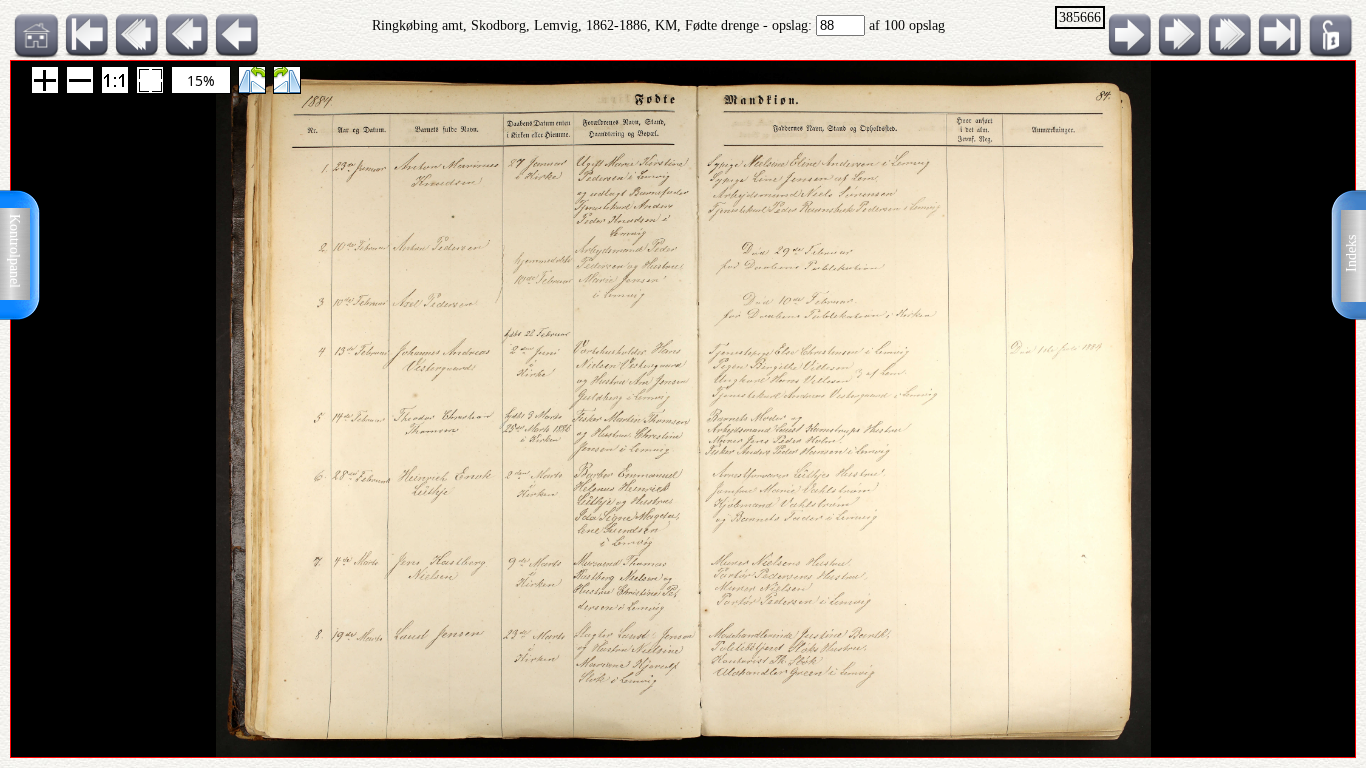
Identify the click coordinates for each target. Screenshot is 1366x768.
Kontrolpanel (14, 251)
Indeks (1351, 253)
